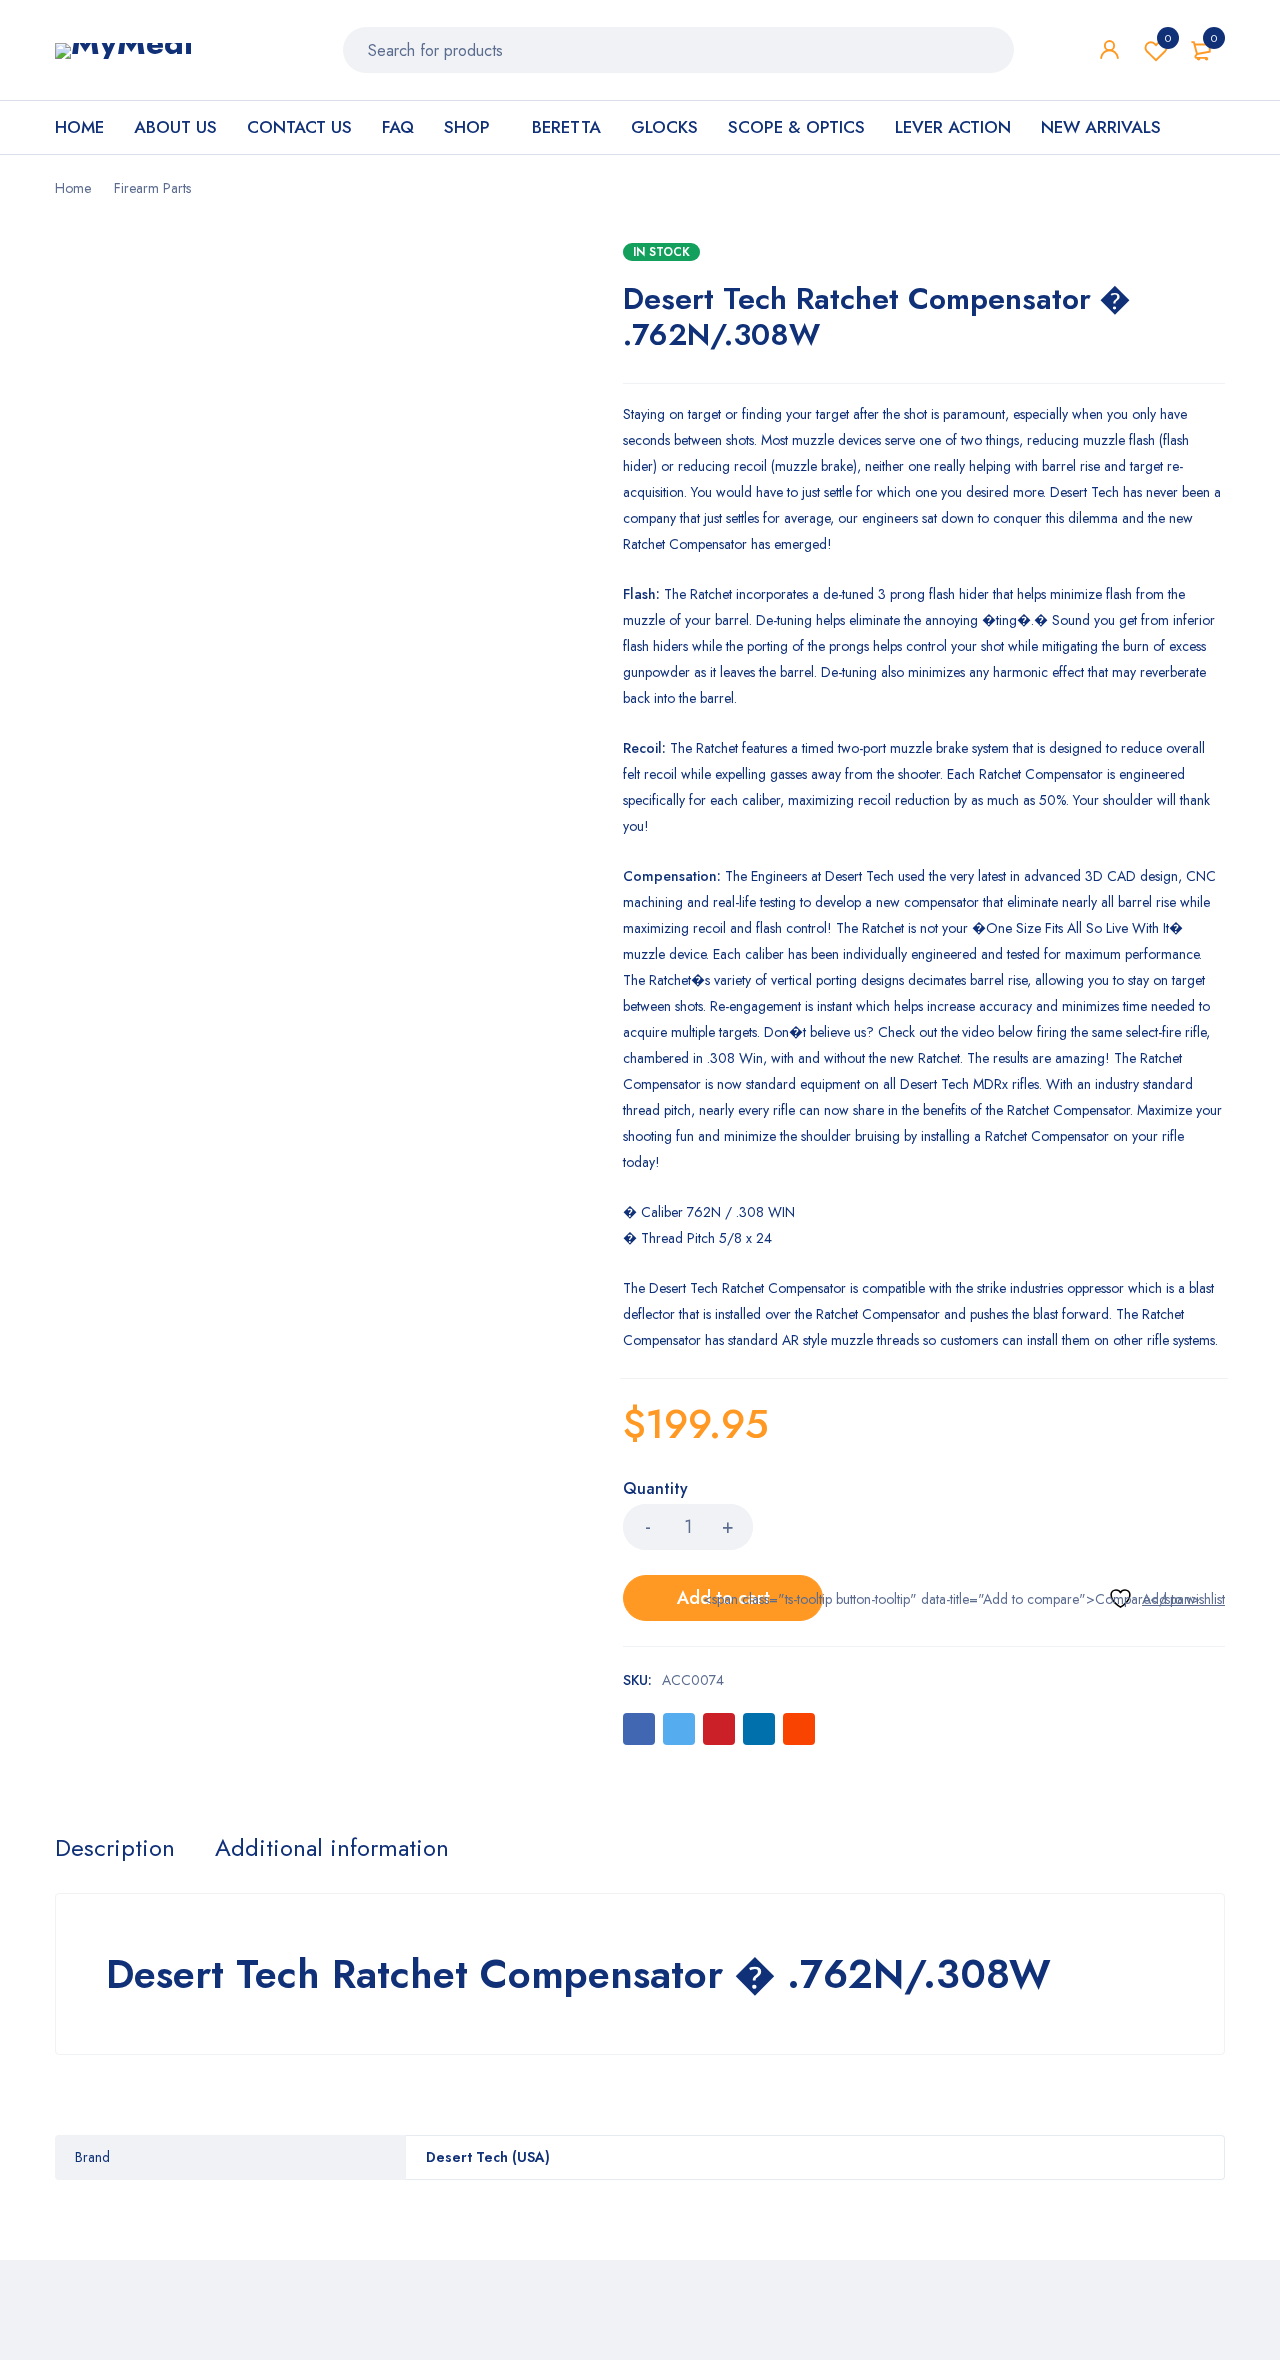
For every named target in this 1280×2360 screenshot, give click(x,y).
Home (73, 188)
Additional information (332, 1848)
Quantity (655, 1489)
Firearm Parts (152, 188)
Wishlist (1168, 38)
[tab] (115, 1848)
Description (115, 1848)
